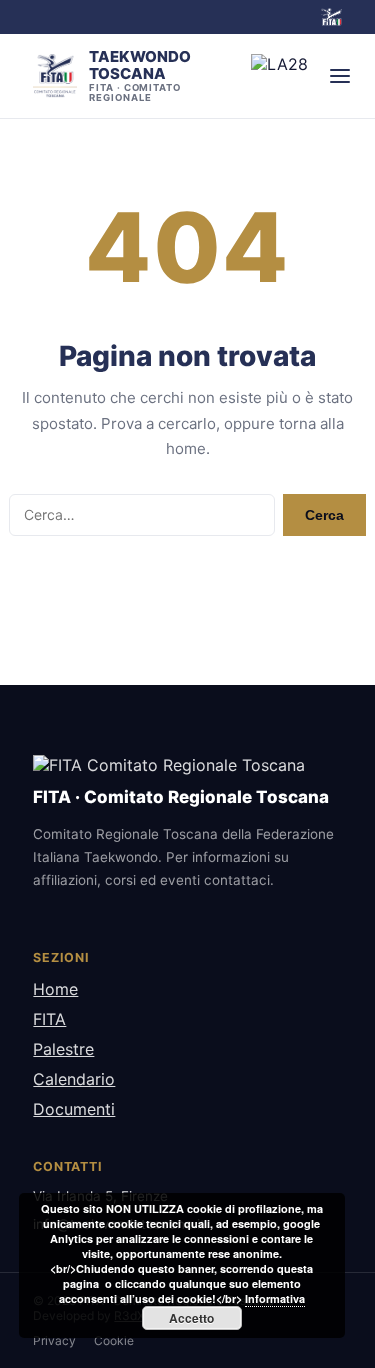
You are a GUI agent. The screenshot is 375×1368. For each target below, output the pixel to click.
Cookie (114, 1340)
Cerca (324, 515)
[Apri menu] (340, 76)
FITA (49, 1019)
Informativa (275, 1298)
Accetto (191, 1318)
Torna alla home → (187, 582)
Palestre (63, 1049)
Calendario (74, 1079)
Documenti (74, 1109)
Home (55, 989)
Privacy (54, 1340)
